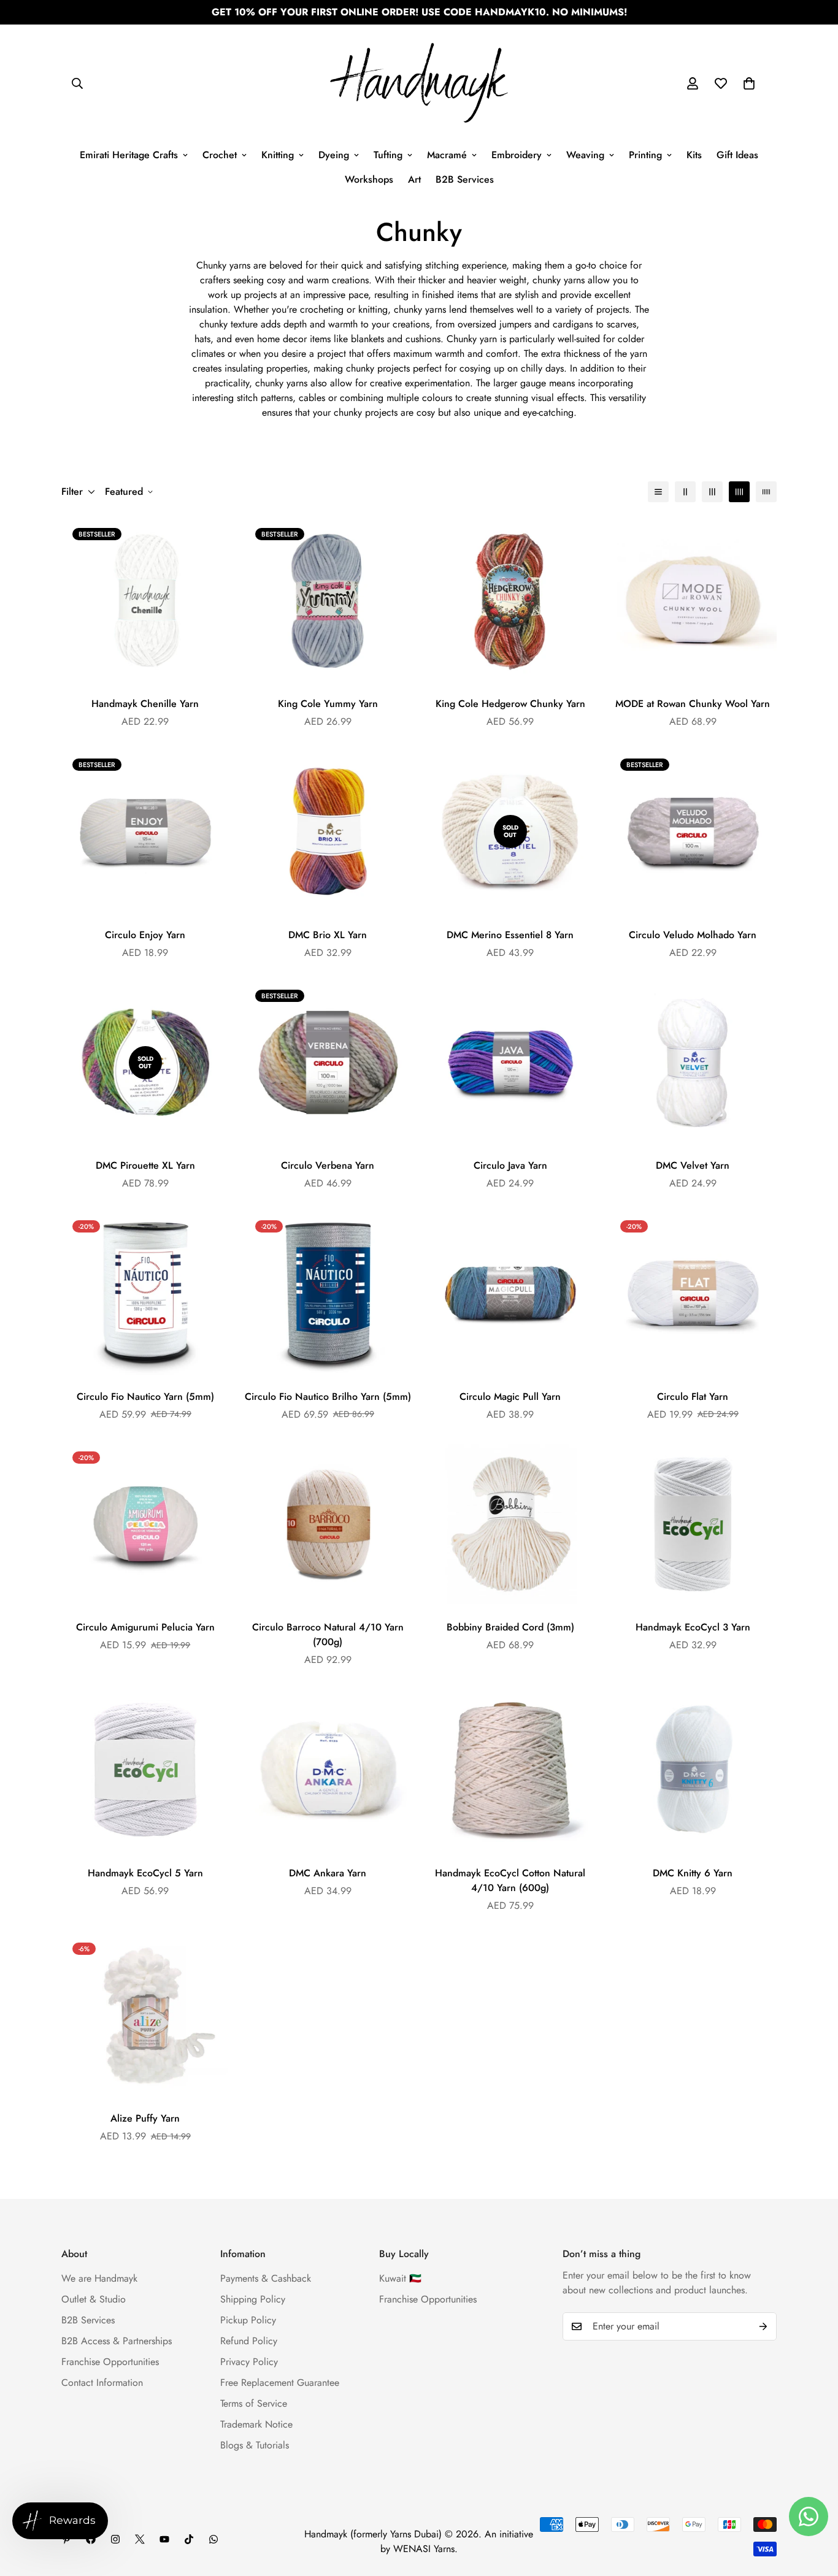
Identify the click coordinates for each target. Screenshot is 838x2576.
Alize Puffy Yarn (145, 2118)
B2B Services (465, 179)
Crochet (220, 155)
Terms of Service (254, 2403)
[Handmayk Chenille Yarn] (145, 601)
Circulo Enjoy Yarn (145, 935)
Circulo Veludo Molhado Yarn (693, 935)
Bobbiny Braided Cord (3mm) (510, 1627)
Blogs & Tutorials (255, 2445)
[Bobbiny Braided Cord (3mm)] (510, 1524)
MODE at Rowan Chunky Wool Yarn (693, 704)
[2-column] (685, 492)
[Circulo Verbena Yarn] (328, 1062)
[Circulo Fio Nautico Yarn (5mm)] (145, 1293)
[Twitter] (140, 2539)
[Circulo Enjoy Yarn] (145, 831)
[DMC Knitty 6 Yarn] (693, 1769)
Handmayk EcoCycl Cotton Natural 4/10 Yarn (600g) (510, 1880)
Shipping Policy (253, 2299)
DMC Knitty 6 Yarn (693, 1873)
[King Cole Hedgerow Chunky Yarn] (510, 601)
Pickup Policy (248, 2320)
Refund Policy (249, 2341)
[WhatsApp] (213, 2539)
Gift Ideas (737, 155)
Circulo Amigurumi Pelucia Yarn (145, 1627)
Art (414, 179)
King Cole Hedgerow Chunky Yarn (510, 704)
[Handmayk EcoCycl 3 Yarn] (693, 1524)
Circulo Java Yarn (510, 1165)
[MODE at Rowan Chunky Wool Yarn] (693, 601)
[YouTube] (164, 2539)
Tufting (388, 155)
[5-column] (766, 492)
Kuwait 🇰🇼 (400, 2278)
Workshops (369, 179)
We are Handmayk (99, 2278)
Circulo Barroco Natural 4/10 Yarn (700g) (328, 1634)
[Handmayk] (419, 84)
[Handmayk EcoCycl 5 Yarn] (145, 1769)
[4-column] (739, 492)
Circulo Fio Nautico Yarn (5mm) (145, 1397)
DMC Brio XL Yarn (328, 935)
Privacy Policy (249, 2362)
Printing (645, 155)
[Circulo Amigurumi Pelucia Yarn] (145, 1524)
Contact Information (102, 2383)
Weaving (585, 155)
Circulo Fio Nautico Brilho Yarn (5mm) (328, 1397)
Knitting (278, 155)
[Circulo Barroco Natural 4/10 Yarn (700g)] (328, 1524)
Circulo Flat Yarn (693, 1397)
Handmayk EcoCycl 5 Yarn (145, 1873)
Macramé (447, 155)
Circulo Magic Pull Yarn (510, 1397)
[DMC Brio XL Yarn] (328, 831)
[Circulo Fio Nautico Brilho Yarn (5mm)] (328, 1293)
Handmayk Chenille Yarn (145, 704)
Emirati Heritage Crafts (129, 155)
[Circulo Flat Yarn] (693, 1293)
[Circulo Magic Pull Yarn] (510, 1293)
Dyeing (334, 155)
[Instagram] (115, 2539)
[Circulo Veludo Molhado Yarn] (693, 831)
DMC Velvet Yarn (693, 1165)
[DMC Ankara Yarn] (328, 1769)
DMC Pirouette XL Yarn (145, 1165)
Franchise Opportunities (110, 2362)
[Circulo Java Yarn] (510, 1062)
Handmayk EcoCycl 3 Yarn (693, 1627)
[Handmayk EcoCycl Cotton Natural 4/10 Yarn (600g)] (510, 1769)
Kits (694, 155)
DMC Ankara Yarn (328, 1873)
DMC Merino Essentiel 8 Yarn (510, 935)
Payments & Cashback (266, 2278)
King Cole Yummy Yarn (328, 704)
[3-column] (712, 492)
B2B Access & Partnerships (117, 2341)
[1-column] (658, 492)
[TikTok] (189, 2539)
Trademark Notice (256, 2424)
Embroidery (517, 155)
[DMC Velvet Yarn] (693, 1062)
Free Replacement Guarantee (280, 2383)
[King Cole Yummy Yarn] (328, 601)
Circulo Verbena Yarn (328, 1165)
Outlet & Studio (94, 2299)
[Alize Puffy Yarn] (145, 2015)
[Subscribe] (763, 2326)
